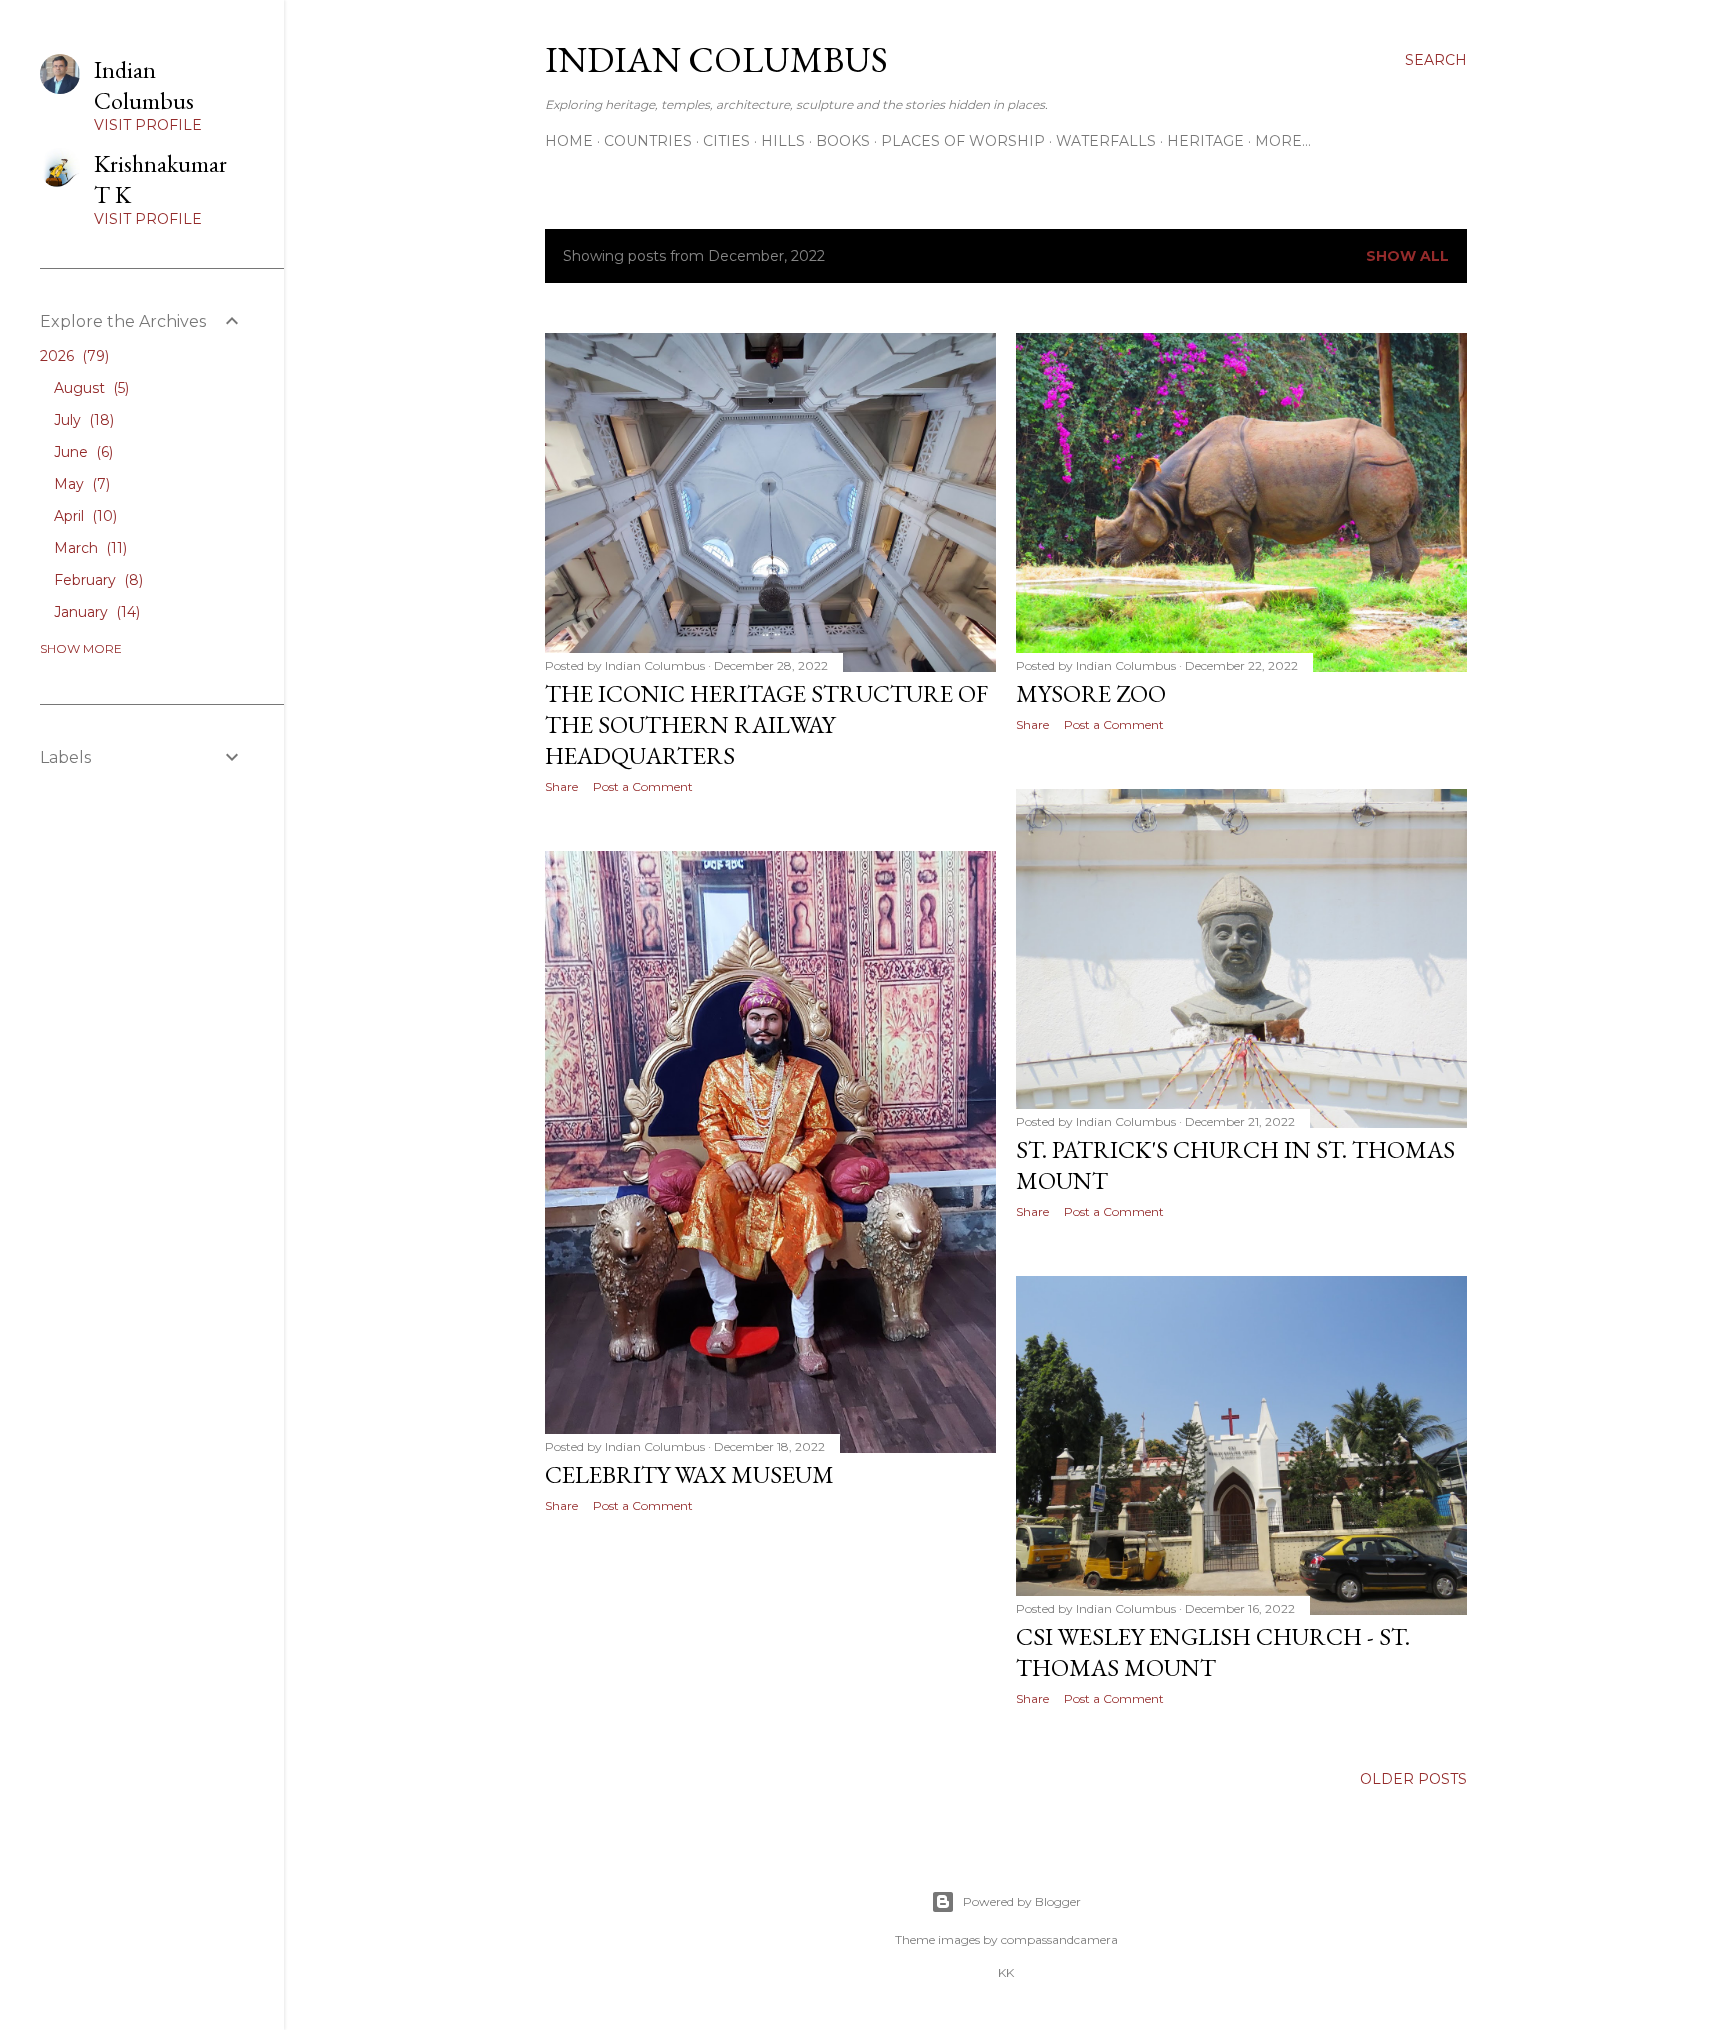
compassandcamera (1059, 1939)
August (89, 388)
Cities (726, 141)
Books (843, 141)
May (80, 484)
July (82, 420)
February (96, 580)
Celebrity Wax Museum (689, 1474)
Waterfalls (1106, 141)
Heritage (1205, 141)
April (83, 516)
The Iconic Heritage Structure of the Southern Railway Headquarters (766, 724)
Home (569, 141)
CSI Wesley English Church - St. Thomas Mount (1213, 1652)
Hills (783, 141)
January (95, 612)
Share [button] (561, 786)
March (88, 548)
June (81, 452)
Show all (1407, 256)
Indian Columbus (716, 59)
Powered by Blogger (1022, 1901)
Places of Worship (963, 141)
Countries (648, 141)
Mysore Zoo (1091, 693)
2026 (72, 356)
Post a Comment (643, 786)
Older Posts (1413, 1779)
